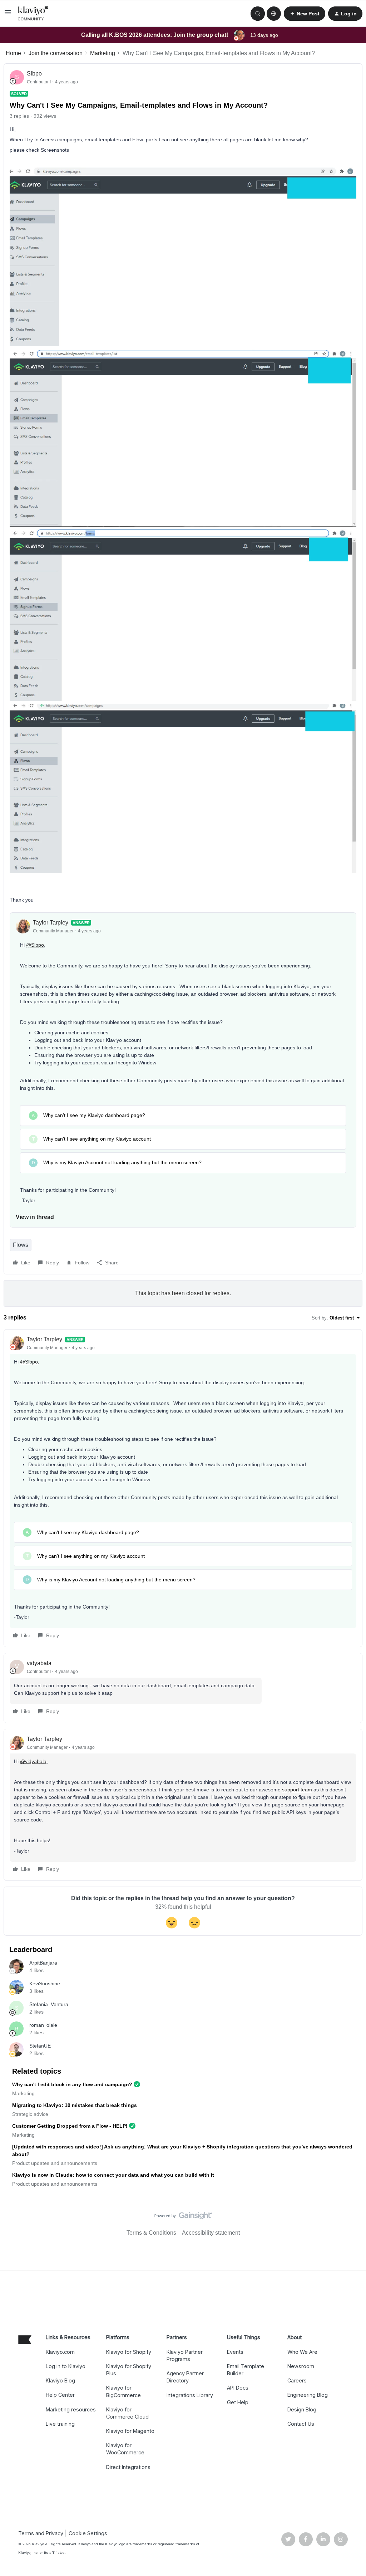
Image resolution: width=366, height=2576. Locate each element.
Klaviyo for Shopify (129, 2352)
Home (13, 53)
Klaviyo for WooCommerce (125, 2449)
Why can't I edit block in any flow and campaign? (72, 2084)
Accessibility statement (211, 2233)
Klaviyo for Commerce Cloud (127, 2413)
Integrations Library (190, 2395)
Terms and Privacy (41, 2533)
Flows (21, 1245)
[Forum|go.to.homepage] (33, 14)
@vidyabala (33, 1761)
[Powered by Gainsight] (183, 2218)
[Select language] (274, 14)
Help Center (60, 2395)
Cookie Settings (88, 2533)
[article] (183, 1488)
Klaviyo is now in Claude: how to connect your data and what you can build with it (113, 2175)
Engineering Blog (308, 2395)
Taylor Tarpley (51, 923)
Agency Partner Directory (185, 2377)
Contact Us (301, 2424)
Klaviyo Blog (60, 2380)
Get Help (238, 2402)
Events (235, 2352)
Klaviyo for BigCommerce (123, 2391)
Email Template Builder (246, 2370)
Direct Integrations (128, 2467)
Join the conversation (56, 53)
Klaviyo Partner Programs (185, 2355)
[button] (8, 14)
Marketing (103, 53)
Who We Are (302, 2352)
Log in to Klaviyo (66, 2366)
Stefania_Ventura (49, 2004)
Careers (297, 2380)
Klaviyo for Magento (130, 2431)
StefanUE (40, 2046)
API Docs (238, 2388)
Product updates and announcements (55, 2163)
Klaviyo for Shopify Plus (129, 2370)
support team (297, 1790)
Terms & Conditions (151, 2233)
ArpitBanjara (43, 1963)
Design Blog (302, 2409)
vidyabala (39, 1663)
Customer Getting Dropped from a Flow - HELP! (70, 2126)
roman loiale (43, 2025)
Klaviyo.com (60, 2352)
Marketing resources (71, 2409)
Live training (60, 2424)
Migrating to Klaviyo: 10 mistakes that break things (75, 2105)
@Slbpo (35, 945)
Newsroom (301, 2366)
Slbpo (34, 74)
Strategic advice (30, 2114)
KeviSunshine (45, 1984)
